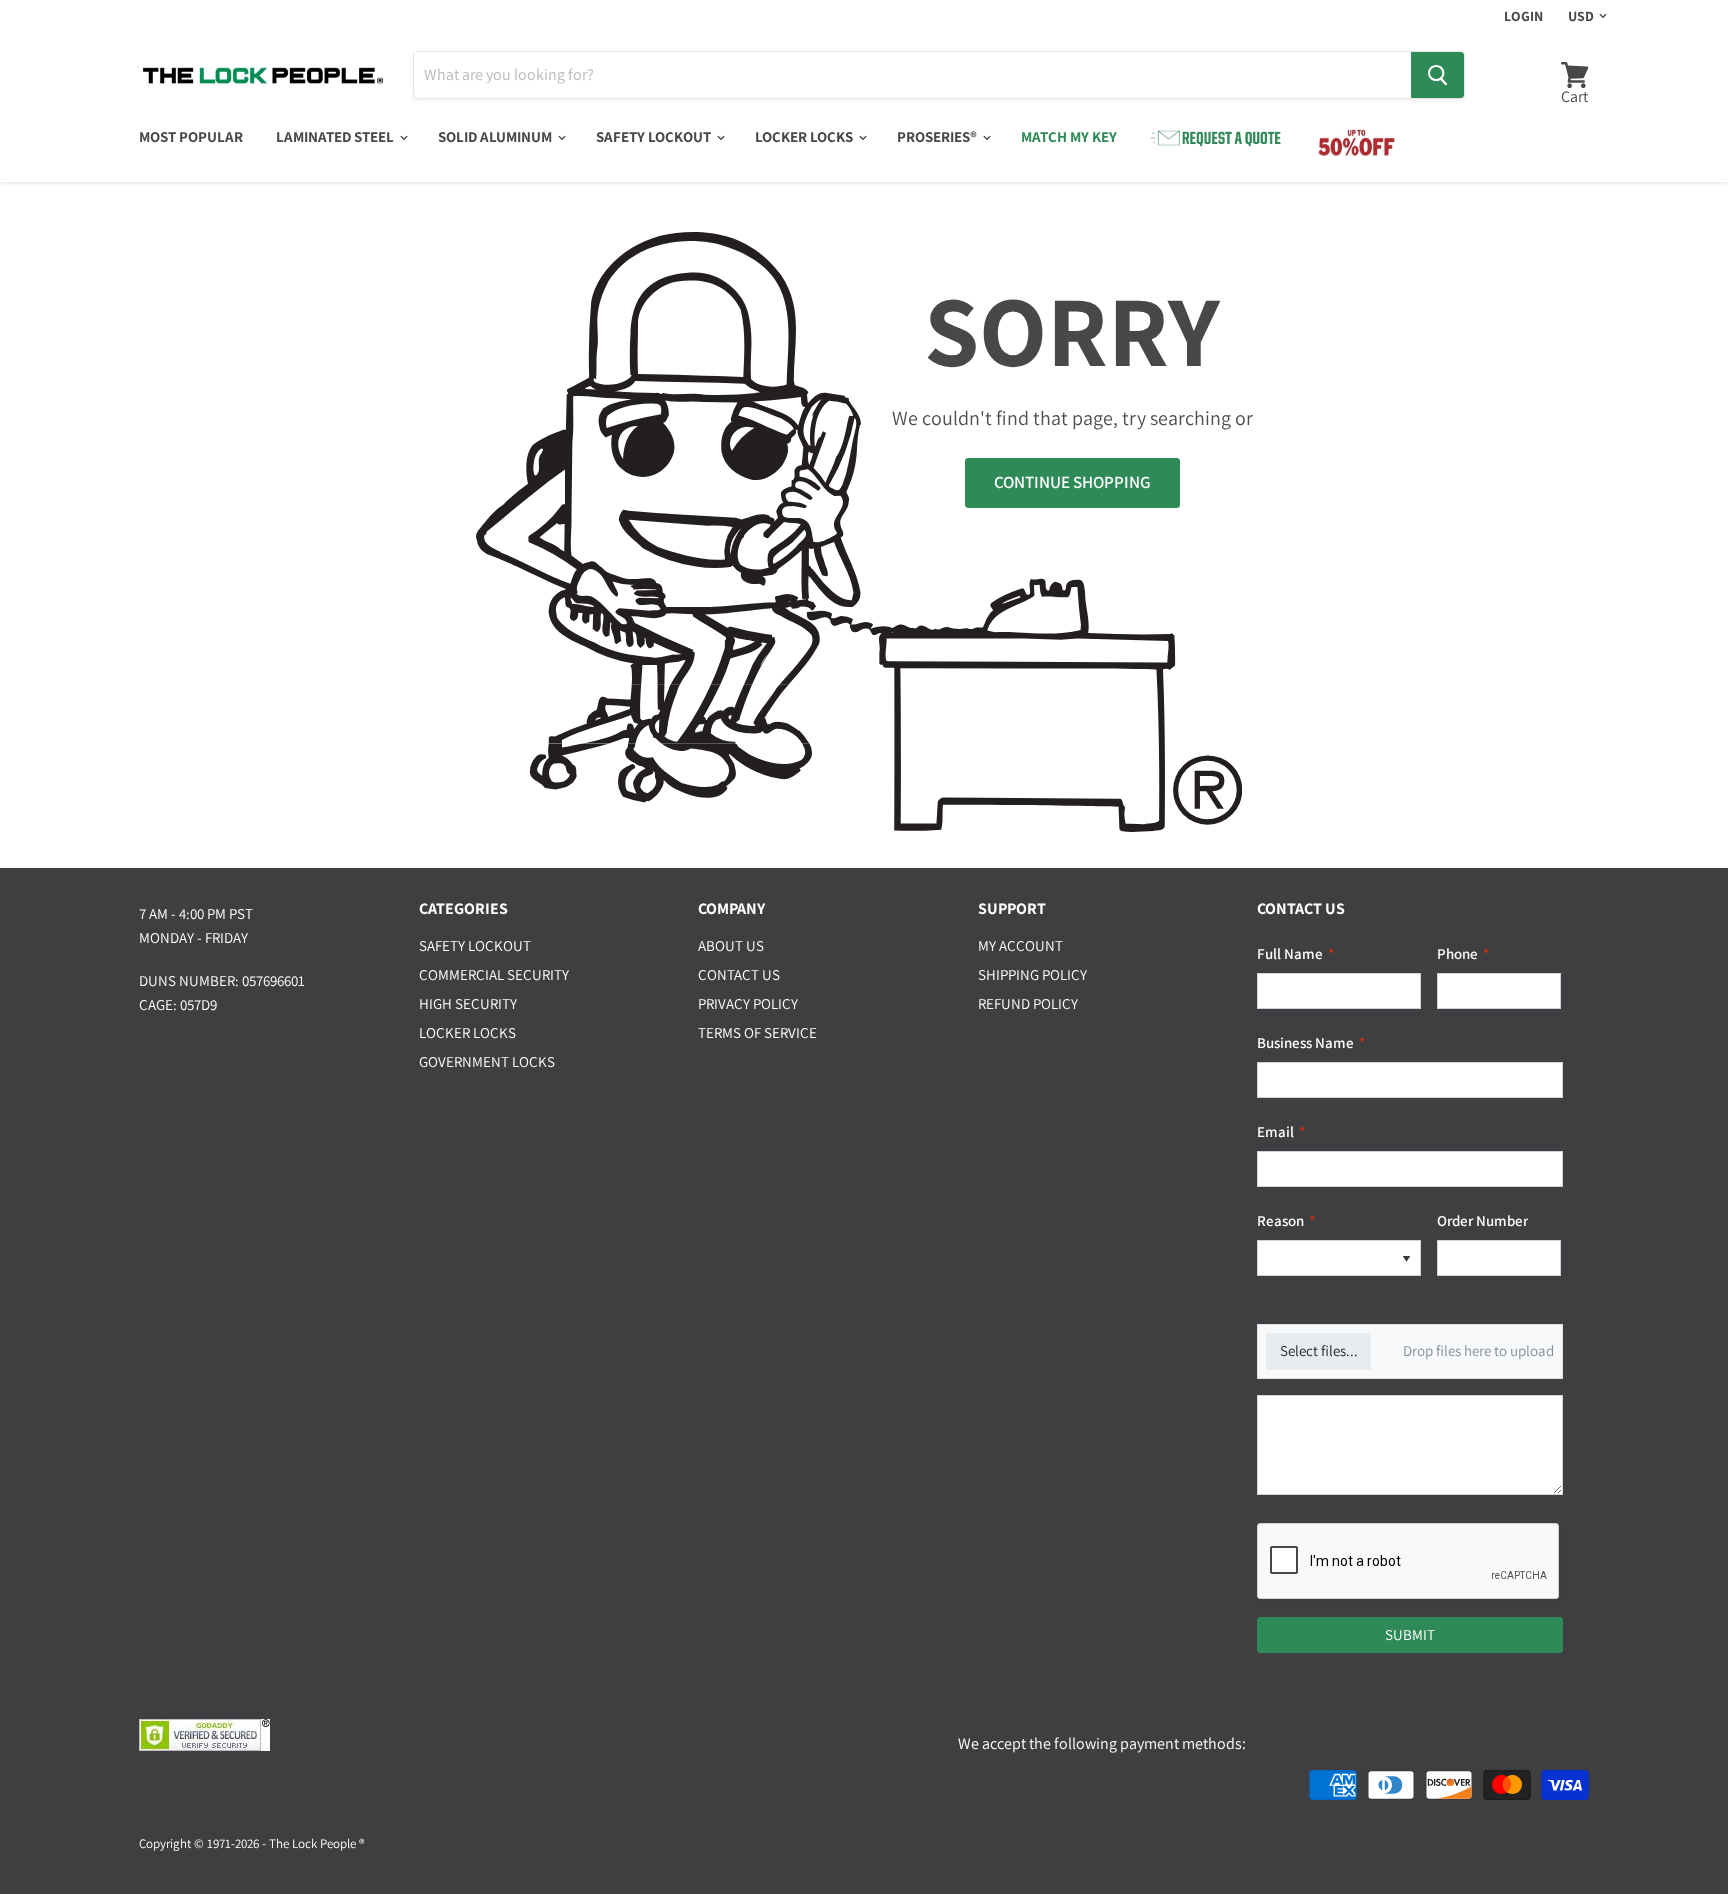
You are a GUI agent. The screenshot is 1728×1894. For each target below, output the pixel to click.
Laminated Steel (336, 136)
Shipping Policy (1032, 974)
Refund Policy (1028, 1003)
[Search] (1437, 75)
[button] (1406, 1258)
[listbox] (1339, 1258)
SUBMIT (1410, 1634)
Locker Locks (805, 136)
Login (1523, 16)
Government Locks (487, 1061)
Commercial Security (494, 974)
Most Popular (191, 136)
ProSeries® (938, 136)
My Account (1020, 945)
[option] (1325, 1258)
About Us (731, 945)
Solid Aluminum (496, 136)
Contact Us (739, 974)
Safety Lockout (655, 136)
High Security (468, 1003)
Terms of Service (757, 1032)
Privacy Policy (748, 1003)
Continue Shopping (1072, 482)
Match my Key (1069, 136)
